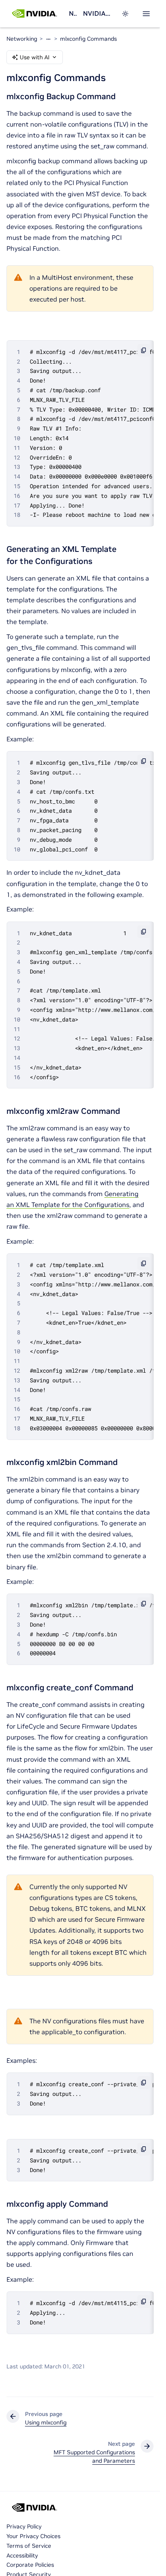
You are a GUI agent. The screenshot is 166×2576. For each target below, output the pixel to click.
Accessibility (22, 2555)
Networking (73, 13)
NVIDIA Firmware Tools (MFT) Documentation (97, 13)
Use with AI (35, 57)
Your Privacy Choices (33, 2536)
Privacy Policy (24, 2526)
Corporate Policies (30, 2565)
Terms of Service (29, 2546)
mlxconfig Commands (88, 39)
